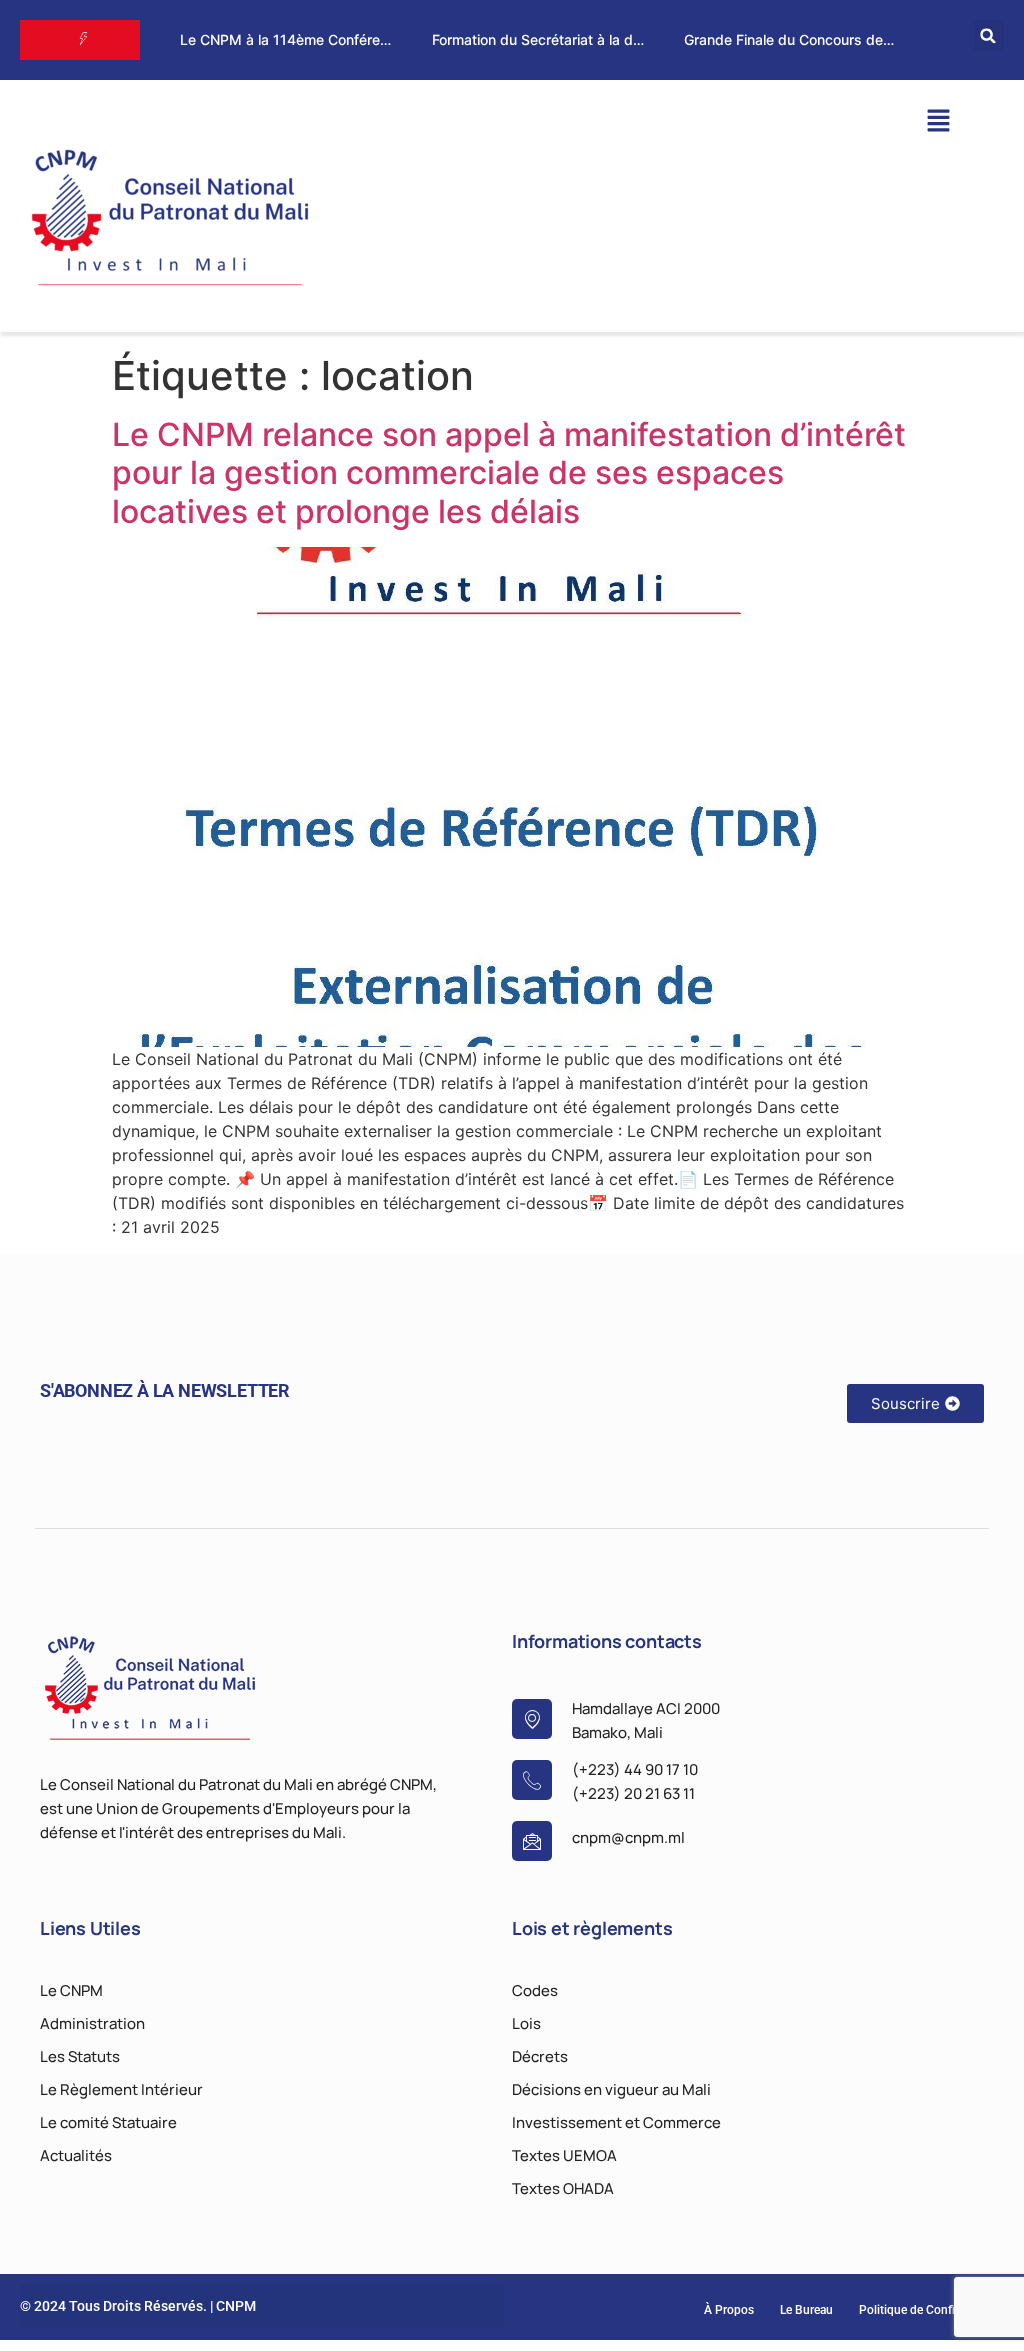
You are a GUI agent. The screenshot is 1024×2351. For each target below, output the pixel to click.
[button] (988, 35)
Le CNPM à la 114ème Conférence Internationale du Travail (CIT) (391, 39)
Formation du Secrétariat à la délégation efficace (591, 39)
